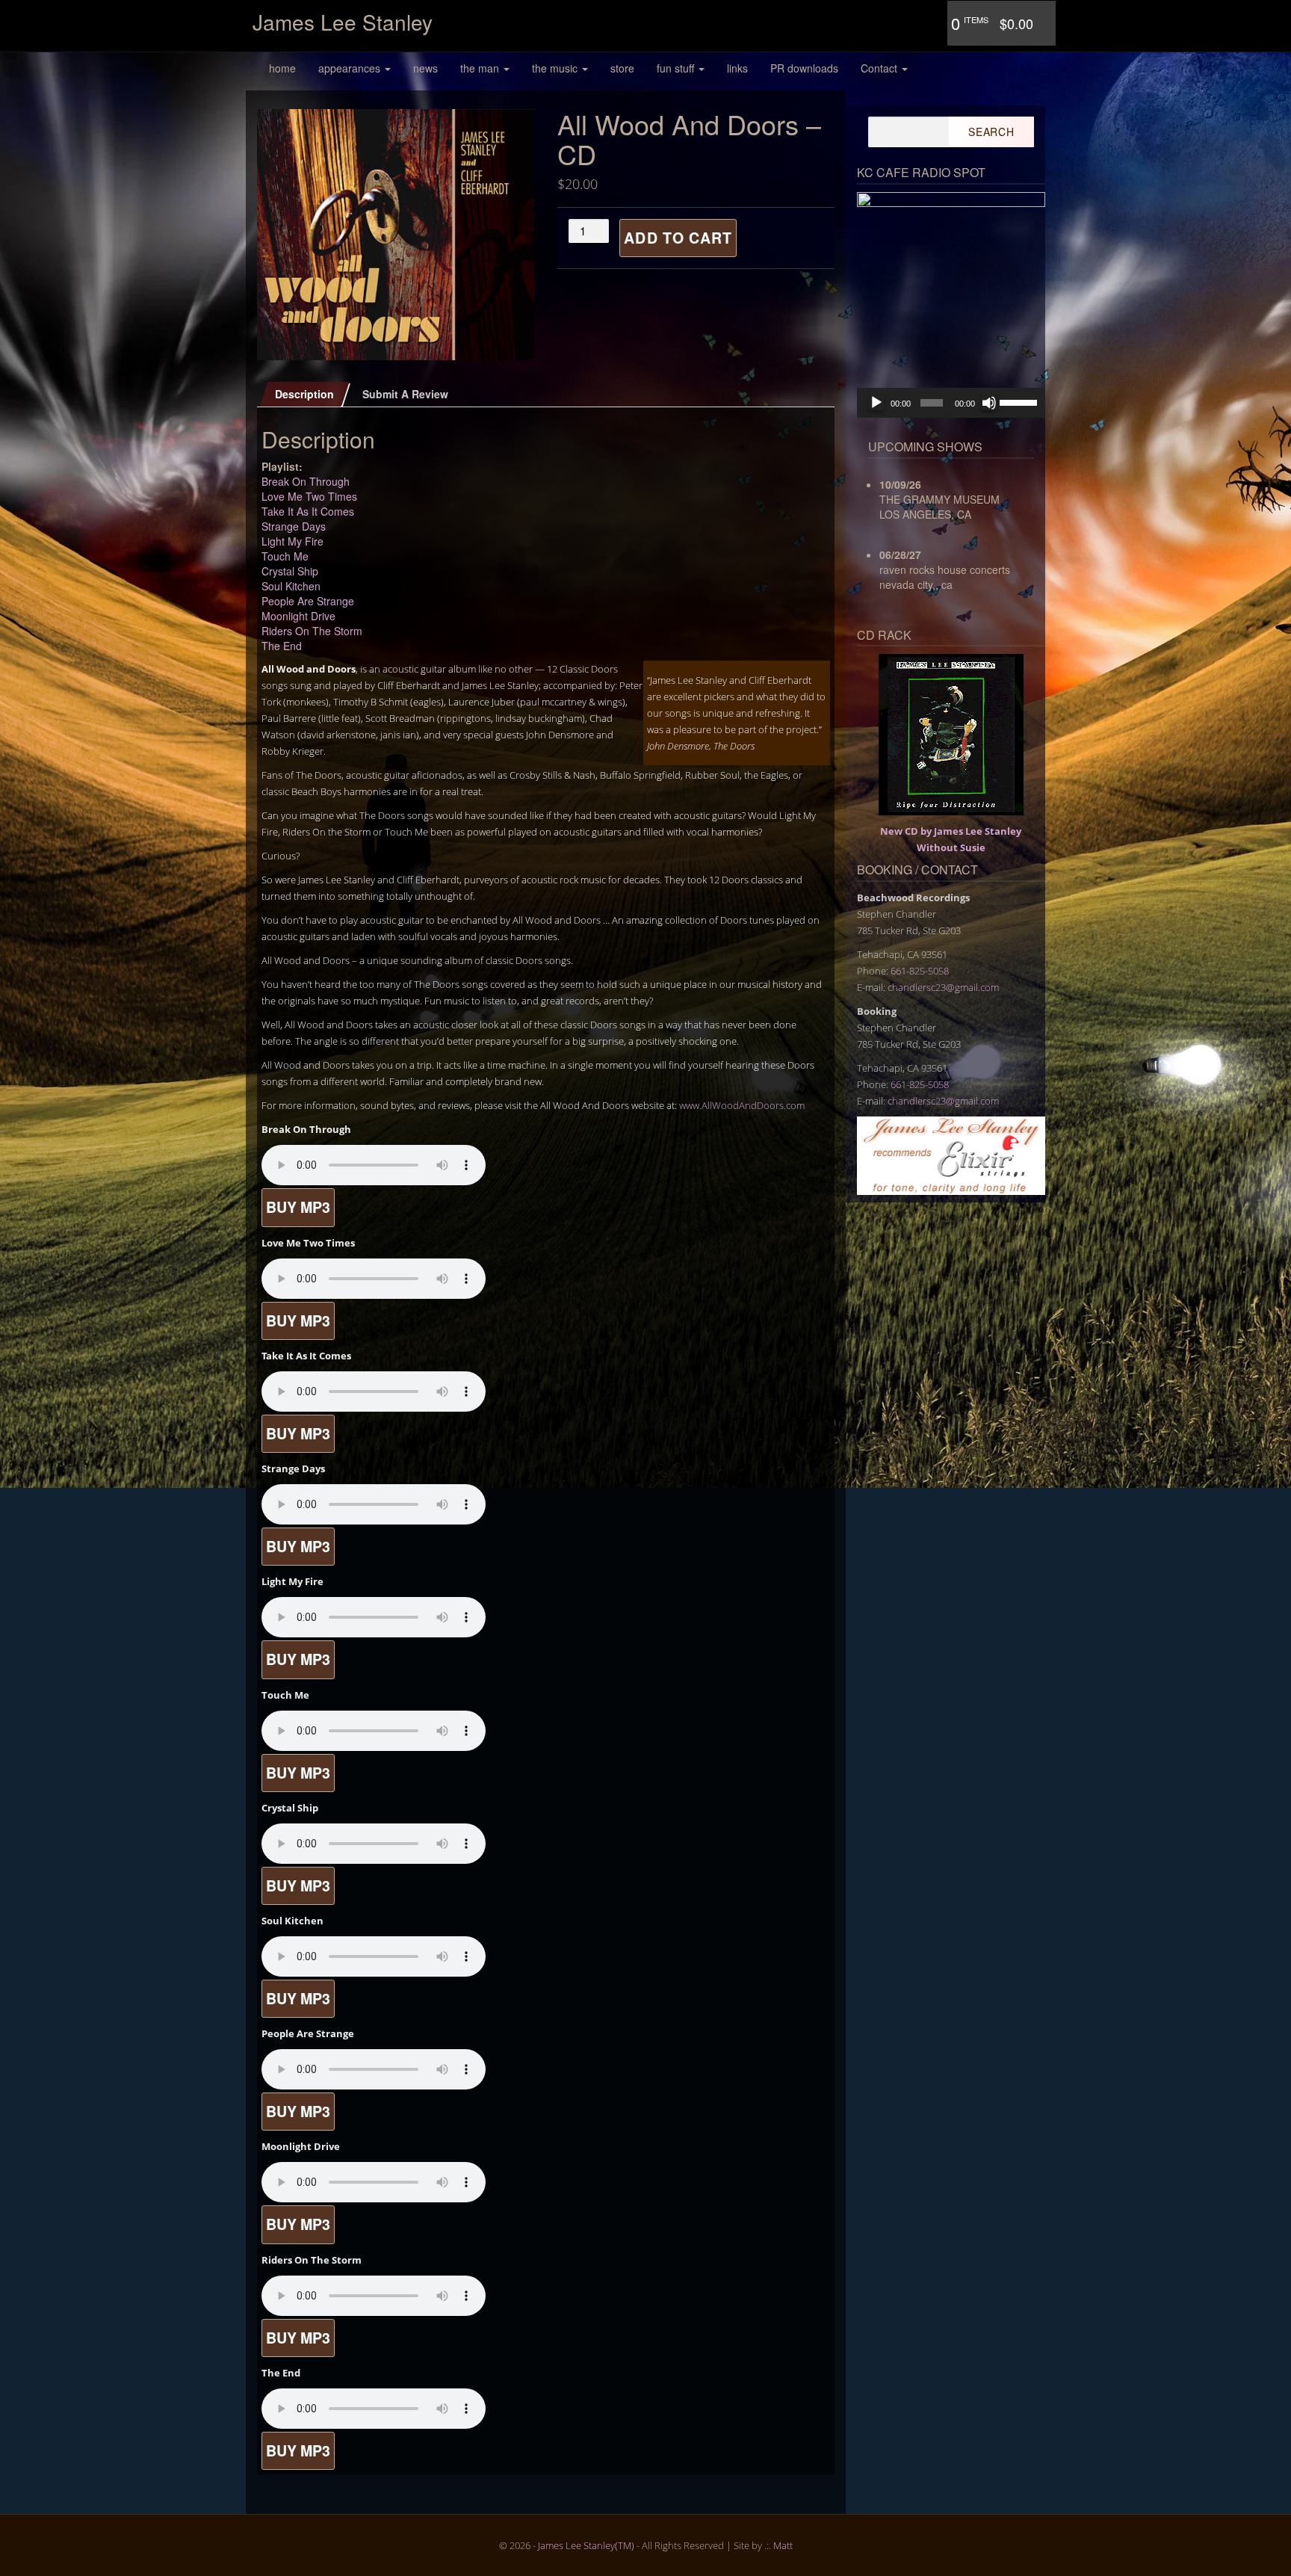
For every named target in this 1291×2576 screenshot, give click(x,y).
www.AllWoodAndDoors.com (742, 1105)
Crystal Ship (290, 571)
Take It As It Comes (308, 511)
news (425, 68)
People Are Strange (308, 601)
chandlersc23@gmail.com (943, 987)
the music (556, 68)
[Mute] (989, 403)
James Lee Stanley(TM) (586, 2545)
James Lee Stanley (343, 22)
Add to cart (678, 238)
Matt (783, 2545)
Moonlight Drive (298, 616)
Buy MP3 (298, 1207)
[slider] (1019, 401)
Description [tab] (304, 394)
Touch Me (285, 556)
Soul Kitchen (291, 586)
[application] (951, 403)
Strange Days (294, 526)
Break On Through (306, 481)
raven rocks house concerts (945, 569)
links (737, 68)
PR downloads (804, 68)
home (282, 68)
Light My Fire (292, 541)
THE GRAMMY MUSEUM (939, 499)
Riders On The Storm (312, 631)
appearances (351, 68)
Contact (880, 68)
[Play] (876, 403)
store (622, 68)
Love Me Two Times (309, 496)
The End (282, 646)
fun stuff (677, 68)
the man (481, 68)
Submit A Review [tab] (405, 394)
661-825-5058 (920, 971)
